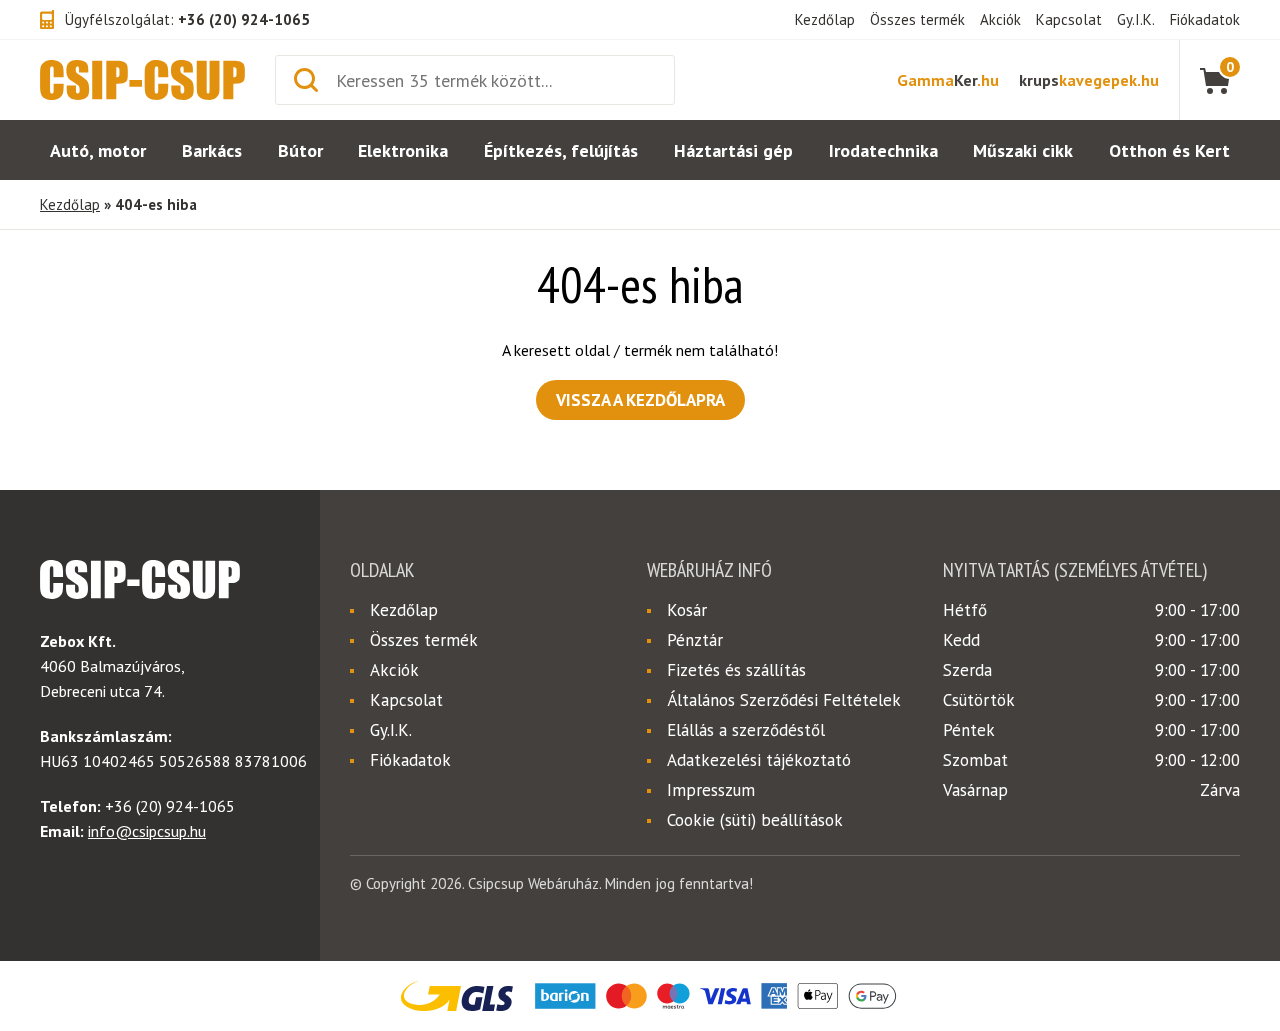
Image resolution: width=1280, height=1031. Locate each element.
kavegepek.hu (1089, 80)
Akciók (1000, 19)
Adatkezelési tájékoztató (759, 760)
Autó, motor (98, 150)
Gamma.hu (948, 80)
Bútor (300, 150)
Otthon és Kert (1169, 150)
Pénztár (695, 640)
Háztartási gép (733, 150)
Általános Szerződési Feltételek (784, 700)
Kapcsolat (1069, 19)
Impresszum (711, 790)
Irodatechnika (883, 150)
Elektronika (403, 150)
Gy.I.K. (1136, 19)
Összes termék (917, 19)
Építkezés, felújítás (561, 150)
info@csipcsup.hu (147, 831)
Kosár (687, 610)
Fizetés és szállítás (736, 670)
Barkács (212, 150)
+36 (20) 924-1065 (244, 19)
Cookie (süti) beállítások (755, 820)
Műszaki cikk (1023, 150)
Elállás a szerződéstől (746, 730)
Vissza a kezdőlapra (640, 400)
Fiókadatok (1205, 19)
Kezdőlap (825, 19)
